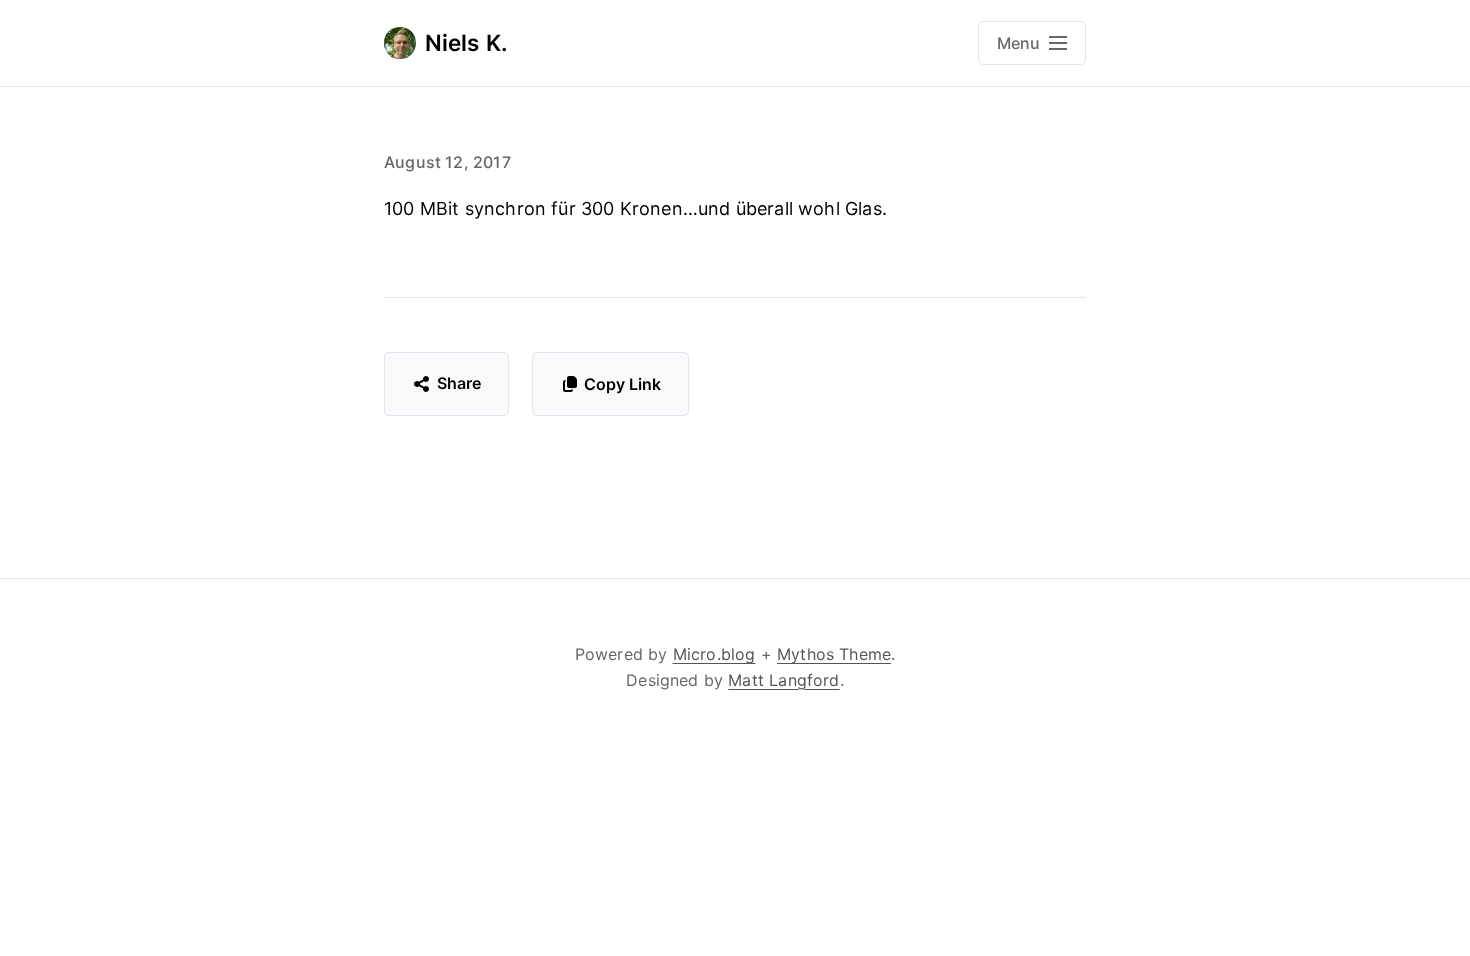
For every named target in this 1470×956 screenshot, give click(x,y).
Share (459, 383)
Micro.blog (714, 654)
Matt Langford (783, 680)
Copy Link (622, 384)
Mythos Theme (834, 654)
